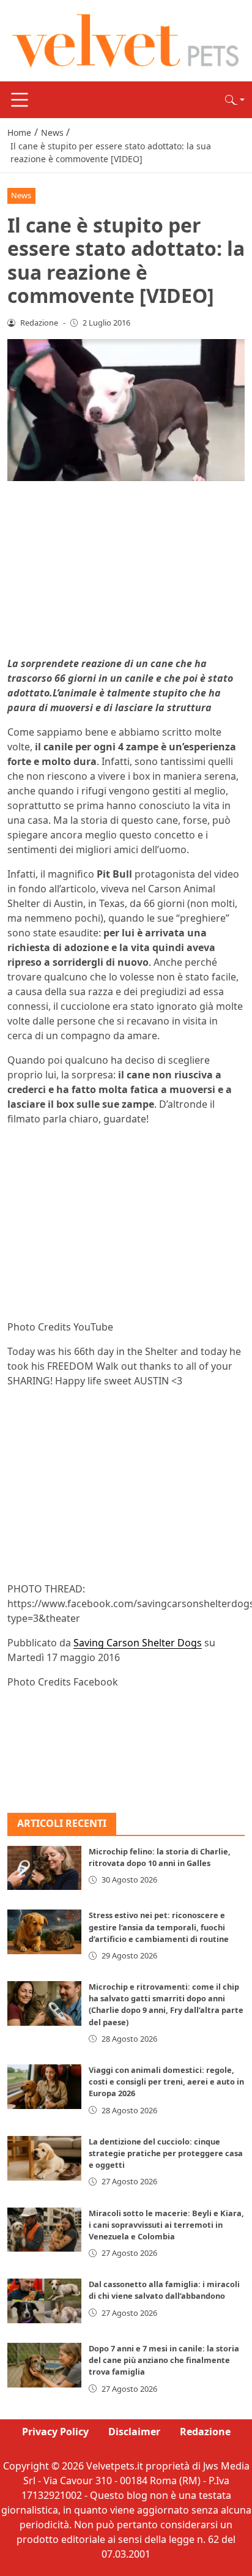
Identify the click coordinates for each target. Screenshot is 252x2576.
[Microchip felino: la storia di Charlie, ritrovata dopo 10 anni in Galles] (44, 1868)
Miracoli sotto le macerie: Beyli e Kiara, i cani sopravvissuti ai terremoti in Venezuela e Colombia (166, 2225)
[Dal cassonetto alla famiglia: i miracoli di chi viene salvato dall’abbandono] (44, 2301)
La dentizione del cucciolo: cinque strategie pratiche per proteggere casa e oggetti (166, 2153)
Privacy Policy (55, 2432)
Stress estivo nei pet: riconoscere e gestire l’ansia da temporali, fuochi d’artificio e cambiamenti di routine (159, 1927)
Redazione (205, 2432)
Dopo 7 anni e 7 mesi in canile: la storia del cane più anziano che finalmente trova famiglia (164, 2360)
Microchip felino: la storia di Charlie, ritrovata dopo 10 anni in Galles (160, 1857)
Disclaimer (134, 2432)
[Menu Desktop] (20, 100)
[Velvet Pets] (126, 40)
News (21, 195)
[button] (235, 100)
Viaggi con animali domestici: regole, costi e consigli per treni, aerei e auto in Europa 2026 (166, 2081)
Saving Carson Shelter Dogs (138, 1643)
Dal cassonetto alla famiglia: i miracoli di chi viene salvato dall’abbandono (164, 2290)
